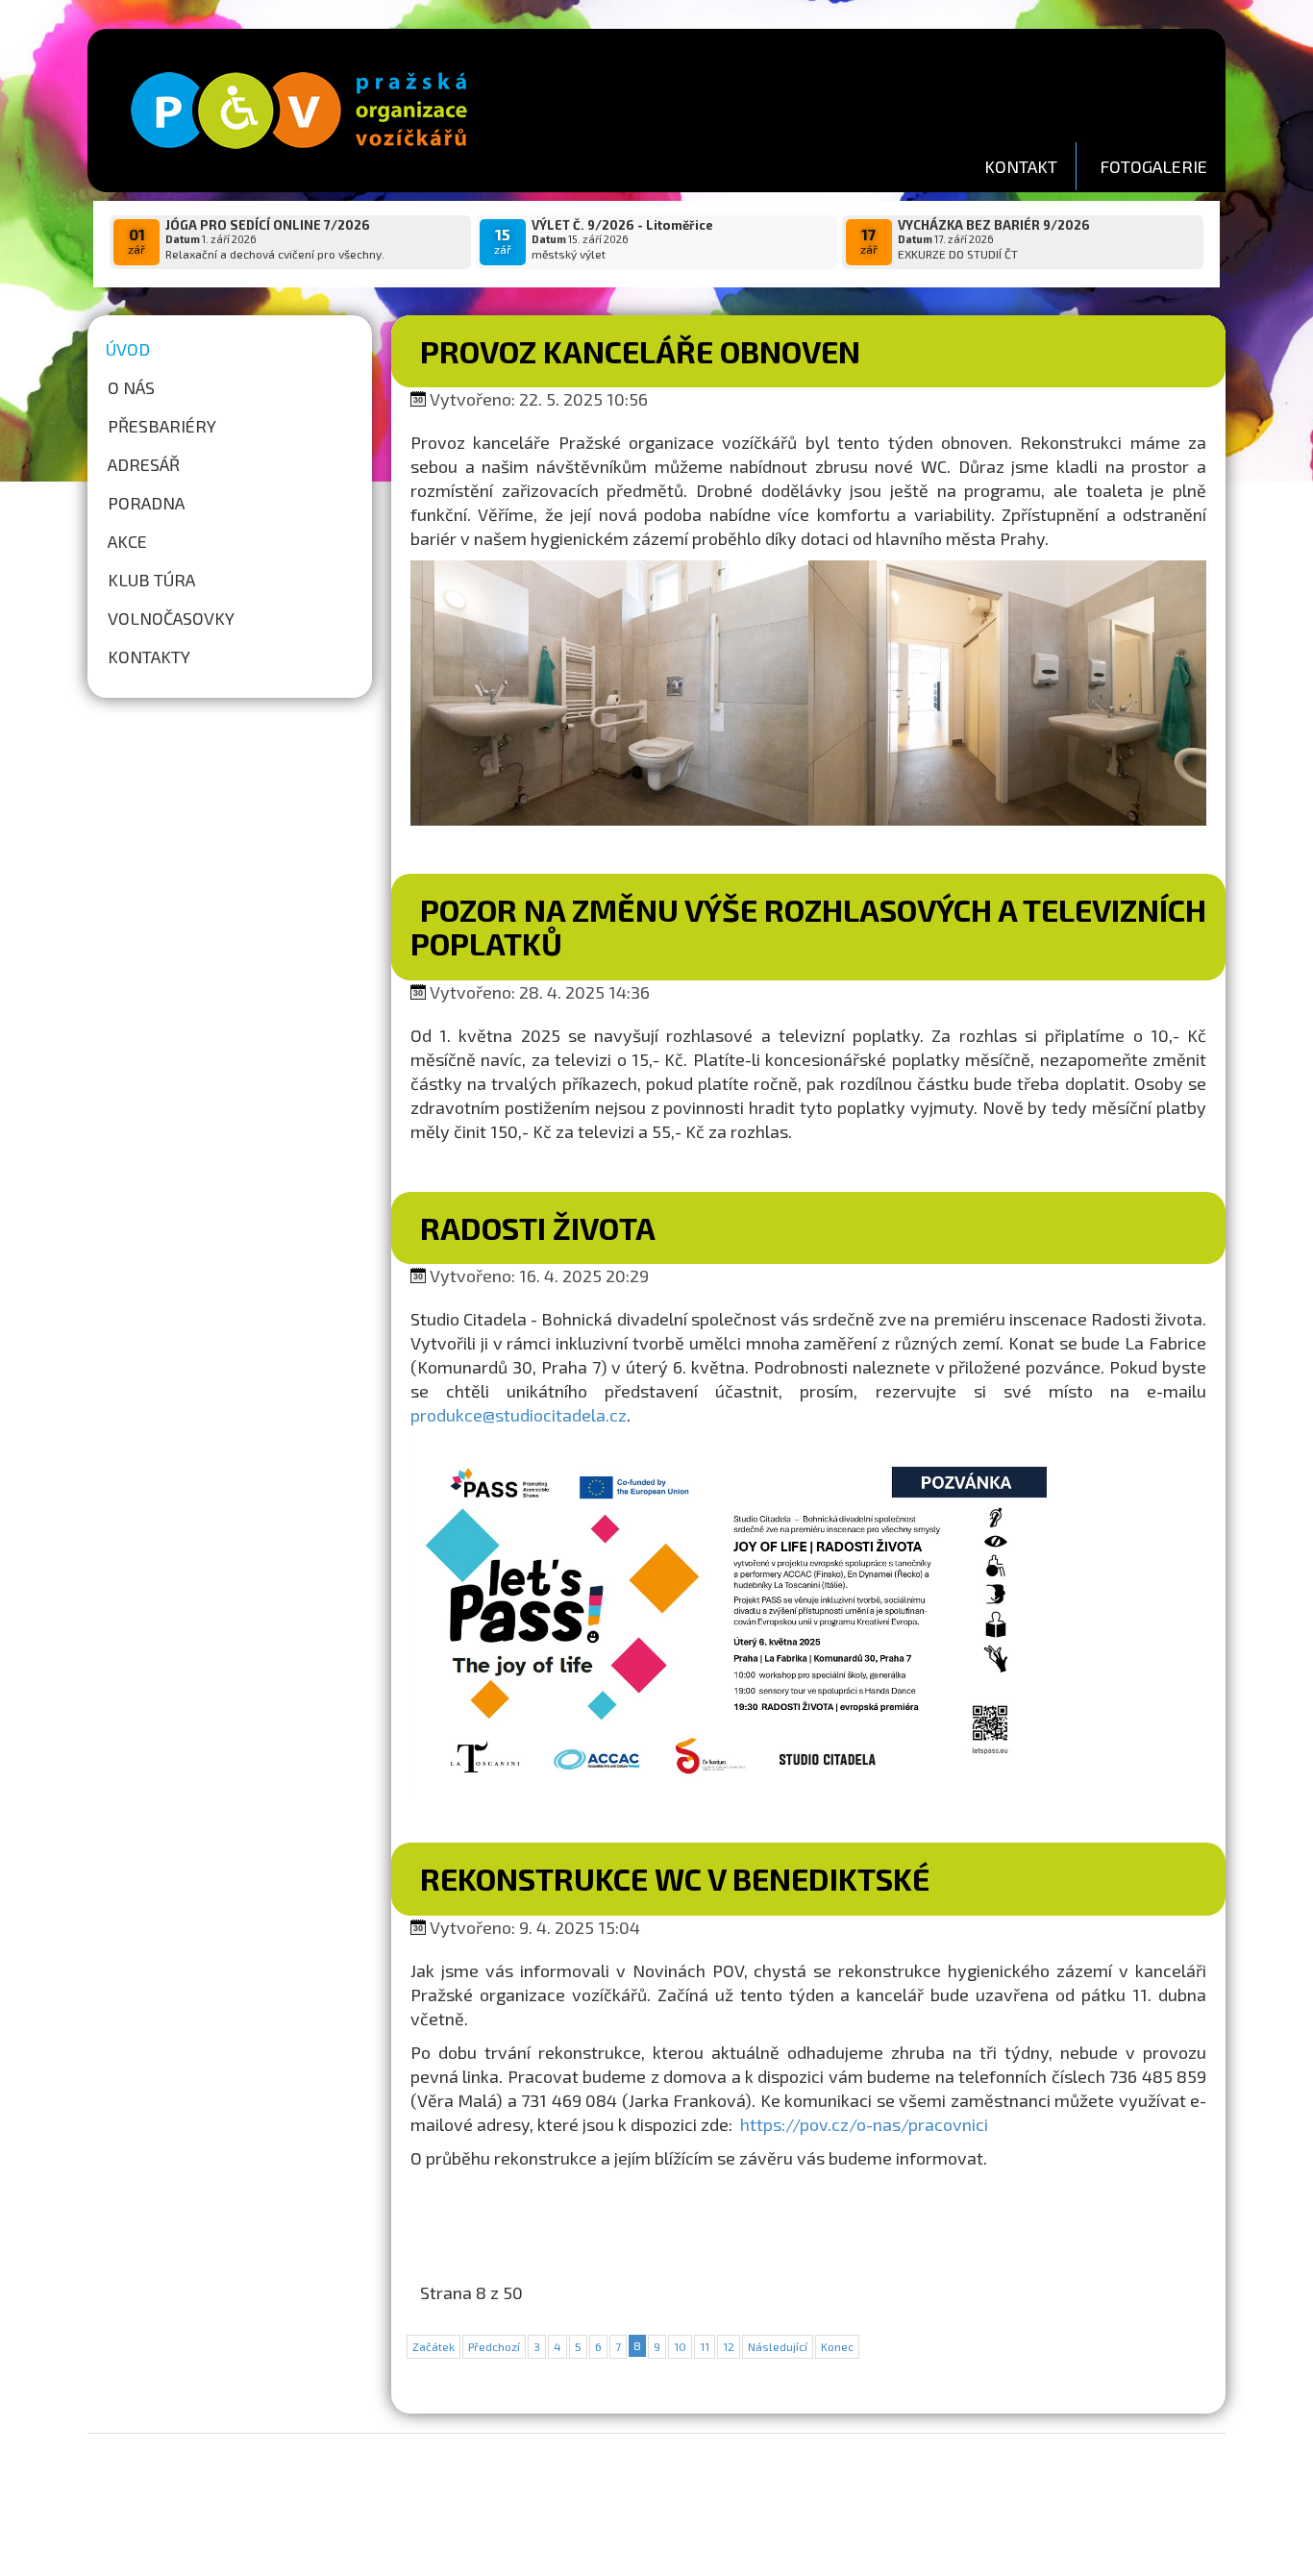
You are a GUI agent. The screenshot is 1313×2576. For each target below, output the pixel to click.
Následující (778, 2346)
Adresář (144, 464)
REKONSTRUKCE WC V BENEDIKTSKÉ (675, 1878)
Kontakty (149, 656)
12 (729, 2346)
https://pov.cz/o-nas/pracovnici (864, 2124)
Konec (837, 2346)
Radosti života (538, 1227)
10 (680, 2346)
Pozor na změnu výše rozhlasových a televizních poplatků (808, 926)
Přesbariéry (162, 426)
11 (705, 2346)
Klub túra (151, 580)
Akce (127, 541)
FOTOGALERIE (1153, 166)
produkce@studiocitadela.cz (519, 1415)
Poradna (146, 503)
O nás (131, 387)
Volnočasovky (171, 618)
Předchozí (494, 2346)
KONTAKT (1021, 166)
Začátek (434, 2346)
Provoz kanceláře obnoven (640, 351)
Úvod (128, 349)
